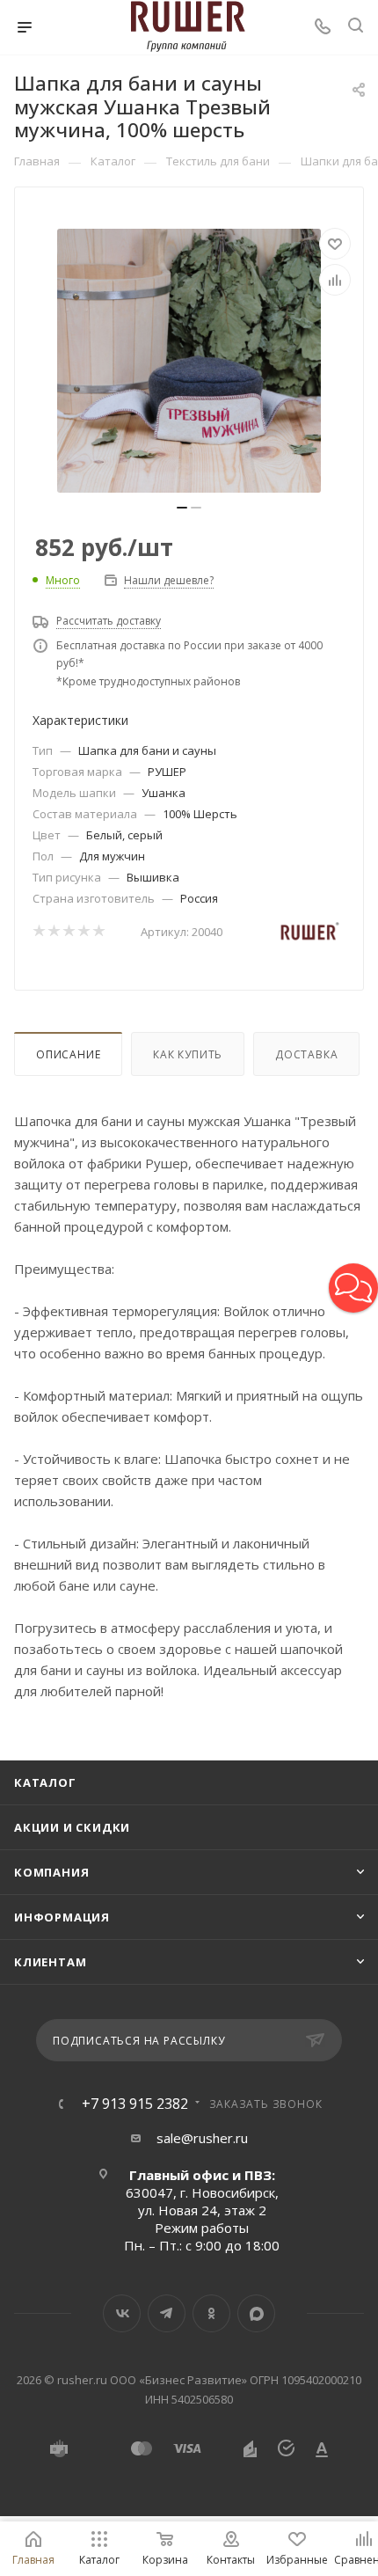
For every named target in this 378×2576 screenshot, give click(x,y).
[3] (68, 932)
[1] (38, 932)
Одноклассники (211, 2313)
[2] (53, 932)
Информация (62, 1917)
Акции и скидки (72, 1827)
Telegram (167, 2313)
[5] (98, 932)
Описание (68, 1054)
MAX (256, 2313)
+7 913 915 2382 (135, 2104)
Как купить (188, 1054)
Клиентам (50, 1962)
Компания (51, 1872)
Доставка (306, 1054)
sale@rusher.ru (202, 2138)
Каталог (45, 1782)
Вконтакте (122, 2313)
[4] (83, 932)
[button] (353, 1288)
